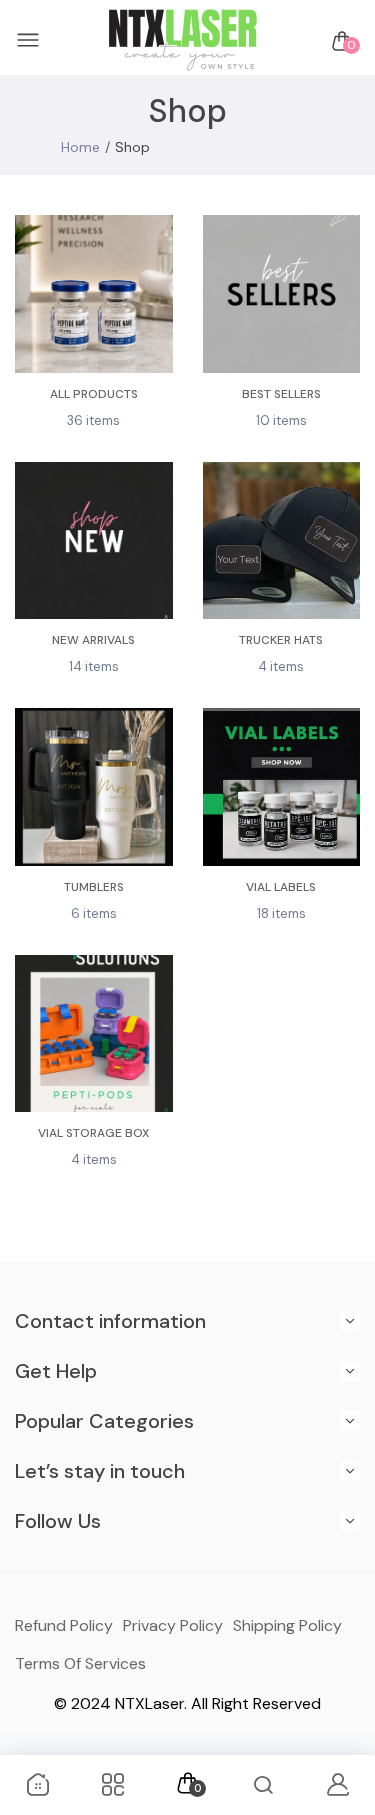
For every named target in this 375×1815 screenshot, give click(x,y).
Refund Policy (64, 1625)
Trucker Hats (281, 640)
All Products (94, 394)
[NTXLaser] (182, 41)
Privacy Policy (173, 1625)
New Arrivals (93, 640)
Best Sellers (281, 394)
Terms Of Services (80, 1663)
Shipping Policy (287, 1625)
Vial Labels (281, 887)
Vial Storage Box (93, 1133)
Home (80, 147)
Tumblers (94, 887)
